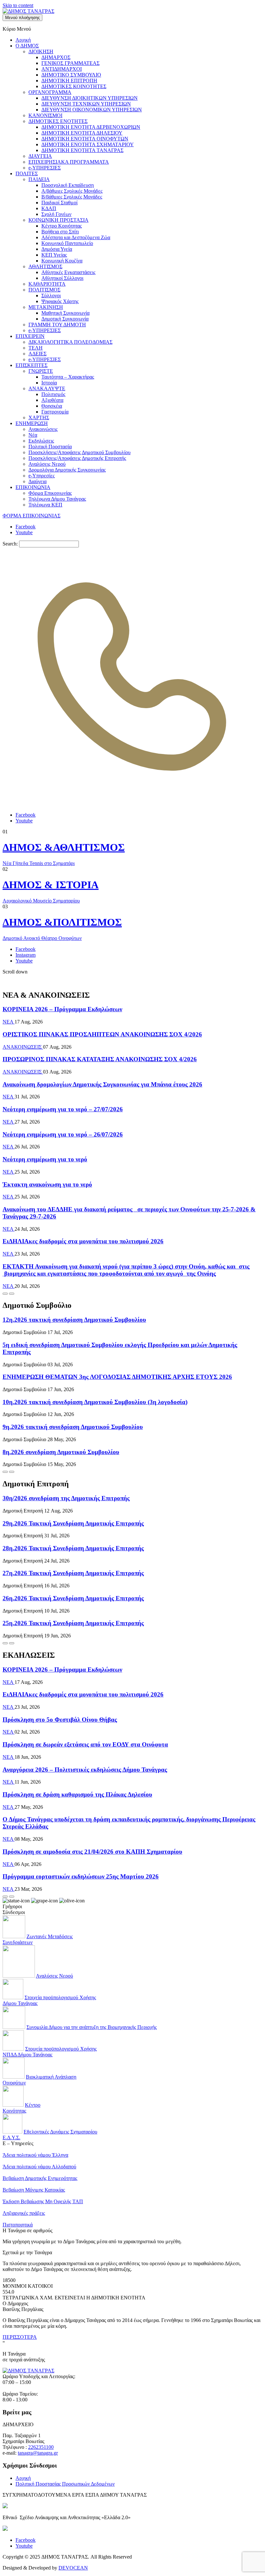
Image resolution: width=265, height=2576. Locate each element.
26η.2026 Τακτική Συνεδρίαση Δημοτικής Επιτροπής (73, 1598)
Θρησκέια (52, 406)
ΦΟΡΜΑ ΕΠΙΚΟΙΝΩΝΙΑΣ (32, 516)
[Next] (12, 1294)
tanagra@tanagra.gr (38, 2453)
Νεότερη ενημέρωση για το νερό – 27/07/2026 (63, 1109)
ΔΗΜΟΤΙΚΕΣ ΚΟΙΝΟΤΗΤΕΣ (74, 86)
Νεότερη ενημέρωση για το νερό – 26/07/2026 (63, 1134)
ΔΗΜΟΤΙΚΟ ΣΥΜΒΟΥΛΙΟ (71, 75)
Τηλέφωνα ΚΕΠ (45, 505)
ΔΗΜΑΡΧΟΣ (56, 57)
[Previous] (5, 1294)
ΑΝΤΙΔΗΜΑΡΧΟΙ (62, 69)
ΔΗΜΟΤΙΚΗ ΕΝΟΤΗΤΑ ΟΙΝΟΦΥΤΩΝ (85, 139)
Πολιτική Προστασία (50, 447)
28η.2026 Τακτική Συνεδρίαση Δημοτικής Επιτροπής (73, 1548)
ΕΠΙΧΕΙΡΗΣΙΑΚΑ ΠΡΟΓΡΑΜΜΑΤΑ (69, 162)
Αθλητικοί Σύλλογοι (62, 278)
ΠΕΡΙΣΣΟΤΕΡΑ (20, 2337)
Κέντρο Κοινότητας (62, 226)
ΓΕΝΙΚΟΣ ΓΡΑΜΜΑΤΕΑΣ (70, 63)
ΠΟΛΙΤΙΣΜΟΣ (44, 290)
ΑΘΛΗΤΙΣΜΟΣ (45, 266)
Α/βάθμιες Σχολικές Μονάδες (72, 191)
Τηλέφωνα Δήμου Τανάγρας (57, 499)
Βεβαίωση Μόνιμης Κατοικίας (34, 2190)
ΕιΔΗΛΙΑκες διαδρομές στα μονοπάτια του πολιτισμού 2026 (83, 1241)
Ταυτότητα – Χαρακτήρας (68, 377)
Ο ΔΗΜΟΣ (27, 46)
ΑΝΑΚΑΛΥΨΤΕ (47, 388)
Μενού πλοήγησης (22, 18)
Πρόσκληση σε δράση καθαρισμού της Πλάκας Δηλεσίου (77, 1794)
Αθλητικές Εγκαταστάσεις (68, 272)
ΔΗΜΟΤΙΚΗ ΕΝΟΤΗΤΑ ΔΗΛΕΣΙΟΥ (82, 133)
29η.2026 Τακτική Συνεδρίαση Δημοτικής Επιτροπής (73, 1523)
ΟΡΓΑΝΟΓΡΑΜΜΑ (50, 92)
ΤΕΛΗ (36, 348)
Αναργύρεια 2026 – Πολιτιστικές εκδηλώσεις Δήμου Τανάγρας (85, 1770)
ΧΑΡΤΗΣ (39, 417)
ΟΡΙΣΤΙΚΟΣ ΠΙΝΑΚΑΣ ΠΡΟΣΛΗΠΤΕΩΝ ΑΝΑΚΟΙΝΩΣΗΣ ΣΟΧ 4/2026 (102, 1034)
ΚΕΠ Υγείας (54, 255)
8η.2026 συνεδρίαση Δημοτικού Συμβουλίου (61, 1452)
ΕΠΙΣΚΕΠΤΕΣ (32, 365)
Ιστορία (49, 383)
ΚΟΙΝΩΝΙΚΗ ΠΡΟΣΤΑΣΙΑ (58, 220)
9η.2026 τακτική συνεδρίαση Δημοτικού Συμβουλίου (73, 1427)
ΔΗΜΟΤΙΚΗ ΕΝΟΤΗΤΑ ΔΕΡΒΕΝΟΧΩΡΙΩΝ (91, 127)
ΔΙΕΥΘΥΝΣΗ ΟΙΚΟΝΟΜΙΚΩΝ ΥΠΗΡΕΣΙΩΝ (92, 110)
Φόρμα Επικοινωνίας (50, 493)
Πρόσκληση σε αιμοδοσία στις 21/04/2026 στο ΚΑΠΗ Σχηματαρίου (92, 1852)
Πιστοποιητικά (18, 2225)
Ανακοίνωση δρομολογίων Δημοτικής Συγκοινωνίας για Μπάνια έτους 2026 (102, 1084)
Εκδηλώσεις (41, 441)
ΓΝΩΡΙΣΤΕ (41, 371)
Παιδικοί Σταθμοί (59, 203)
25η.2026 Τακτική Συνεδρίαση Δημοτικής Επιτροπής (73, 1623)
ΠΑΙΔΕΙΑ (39, 179)
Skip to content (18, 5)
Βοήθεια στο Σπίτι (60, 232)
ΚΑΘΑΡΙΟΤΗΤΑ (47, 284)
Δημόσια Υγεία (57, 249)
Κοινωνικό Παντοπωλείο (67, 243)
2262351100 (41, 2447)
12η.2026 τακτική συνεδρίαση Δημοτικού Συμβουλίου (74, 1320)
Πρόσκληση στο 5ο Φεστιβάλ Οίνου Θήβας (60, 1720)
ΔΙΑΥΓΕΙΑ (40, 156)
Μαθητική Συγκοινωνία (65, 313)
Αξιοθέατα (52, 400)
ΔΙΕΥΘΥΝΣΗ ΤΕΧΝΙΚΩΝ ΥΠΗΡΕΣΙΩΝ (86, 104)
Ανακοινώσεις (43, 429)
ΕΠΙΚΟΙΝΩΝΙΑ (33, 487)
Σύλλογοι (51, 295)
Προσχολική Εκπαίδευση (68, 185)
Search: (10, 544)
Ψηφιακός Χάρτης (60, 301)
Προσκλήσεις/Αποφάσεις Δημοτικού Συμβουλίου (79, 452)
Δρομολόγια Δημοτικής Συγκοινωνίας (67, 470)
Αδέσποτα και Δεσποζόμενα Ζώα (76, 237)
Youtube (24, 532)
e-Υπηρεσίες (42, 476)
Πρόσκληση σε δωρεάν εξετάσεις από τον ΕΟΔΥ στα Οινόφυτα (85, 1744)
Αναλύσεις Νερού (47, 464)
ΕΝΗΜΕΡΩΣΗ (32, 423)
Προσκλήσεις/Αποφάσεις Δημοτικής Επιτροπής (77, 458)
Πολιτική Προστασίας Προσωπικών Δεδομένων (65, 2484)
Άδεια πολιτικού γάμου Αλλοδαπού (39, 2167)
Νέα (33, 435)
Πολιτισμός (53, 394)
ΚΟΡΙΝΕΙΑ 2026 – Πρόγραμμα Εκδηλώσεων (62, 1009)
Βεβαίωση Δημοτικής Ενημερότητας (40, 2178)
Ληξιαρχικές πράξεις (24, 2213)
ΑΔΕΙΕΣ (37, 354)
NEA (9, 1022)
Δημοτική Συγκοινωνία (65, 319)
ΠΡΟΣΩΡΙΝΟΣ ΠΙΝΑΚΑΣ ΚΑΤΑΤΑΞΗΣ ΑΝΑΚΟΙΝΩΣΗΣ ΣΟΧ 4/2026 (100, 1059)
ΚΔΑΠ (49, 208)
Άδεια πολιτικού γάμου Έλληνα (35, 2155)
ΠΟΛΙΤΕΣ (27, 173)
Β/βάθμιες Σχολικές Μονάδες (72, 197)
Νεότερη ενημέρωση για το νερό (45, 1159)
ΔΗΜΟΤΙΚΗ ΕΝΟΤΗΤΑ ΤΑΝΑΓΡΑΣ (82, 150)
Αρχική (23, 40)
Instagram (26, 955)
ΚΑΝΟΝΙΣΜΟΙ (45, 115)
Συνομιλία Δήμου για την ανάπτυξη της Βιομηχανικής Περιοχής (92, 2027)
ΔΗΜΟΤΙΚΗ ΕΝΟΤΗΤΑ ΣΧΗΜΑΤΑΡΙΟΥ (88, 144)
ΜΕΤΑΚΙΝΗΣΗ (46, 307)
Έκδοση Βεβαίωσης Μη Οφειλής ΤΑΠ (43, 2201)
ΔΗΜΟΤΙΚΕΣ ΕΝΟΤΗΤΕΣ (58, 121)
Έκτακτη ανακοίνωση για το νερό (47, 1184)
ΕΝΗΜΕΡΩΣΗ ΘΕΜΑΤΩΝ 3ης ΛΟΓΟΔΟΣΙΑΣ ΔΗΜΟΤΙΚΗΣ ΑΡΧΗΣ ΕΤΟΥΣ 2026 (117, 1377)
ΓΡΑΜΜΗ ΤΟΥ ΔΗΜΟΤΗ (57, 325)
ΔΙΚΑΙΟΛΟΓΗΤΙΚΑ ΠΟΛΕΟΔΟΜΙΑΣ (70, 342)
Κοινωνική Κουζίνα (62, 261)
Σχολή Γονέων (56, 214)
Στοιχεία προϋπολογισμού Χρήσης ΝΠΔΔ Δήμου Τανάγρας (50, 2052)
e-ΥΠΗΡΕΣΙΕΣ (45, 168)
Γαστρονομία (55, 412)
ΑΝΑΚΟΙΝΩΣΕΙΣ (23, 1047)
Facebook (26, 527)
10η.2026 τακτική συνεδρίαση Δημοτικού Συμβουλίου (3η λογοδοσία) (95, 1402)
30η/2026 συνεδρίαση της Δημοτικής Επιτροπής (66, 1498)
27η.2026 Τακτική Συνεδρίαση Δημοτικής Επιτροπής (73, 1573)
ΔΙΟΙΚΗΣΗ (41, 51)
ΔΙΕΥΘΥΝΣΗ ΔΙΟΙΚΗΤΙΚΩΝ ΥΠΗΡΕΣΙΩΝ (90, 98)
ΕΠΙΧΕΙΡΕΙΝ (30, 336)
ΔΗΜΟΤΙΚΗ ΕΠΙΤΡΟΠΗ (69, 81)
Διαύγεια (37, 481)
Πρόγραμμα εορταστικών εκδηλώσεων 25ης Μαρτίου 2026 (81, 1876)
